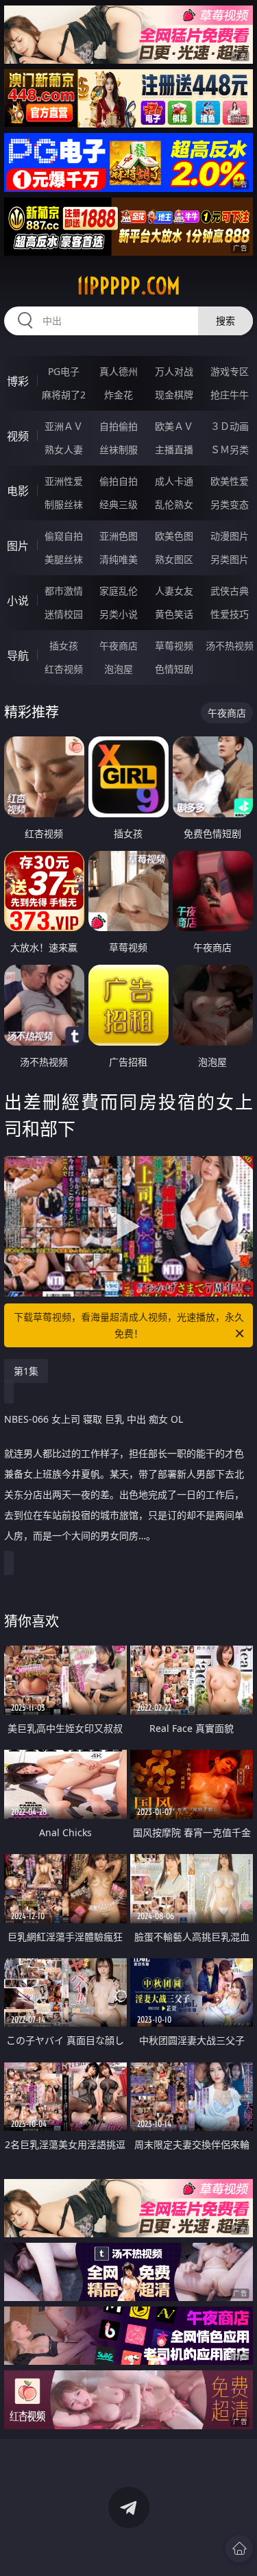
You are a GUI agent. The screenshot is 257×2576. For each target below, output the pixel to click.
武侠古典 (230, 591)
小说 (18, 601)
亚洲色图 (119, 536)
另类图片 (230, 559)
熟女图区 (174, 559)
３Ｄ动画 (230, 426)
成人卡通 (174, 481)
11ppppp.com (128, 286)
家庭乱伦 (119, 591)
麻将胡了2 (64, 395)
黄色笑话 (174, 614)
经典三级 (119, 504)
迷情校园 (64, 614)
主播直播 (174, 449)
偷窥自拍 (64, 536)
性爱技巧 (230, 614)
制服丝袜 (64, 504)
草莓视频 (174, 646)
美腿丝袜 (64, 559)
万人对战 (174, 371)
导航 (18, 655)
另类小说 (119, 614)
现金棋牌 (174, 395)
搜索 (225, 321)
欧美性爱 (230, 481)
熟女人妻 (64, 449)
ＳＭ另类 (230, 449)
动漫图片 (230, 536)
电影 (18, 491)
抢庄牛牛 (230, 395)
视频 (18, 436)
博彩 (18, 381)
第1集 (26, 1371)
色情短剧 (174, 669)
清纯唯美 (119, 559)
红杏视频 (64, 669)
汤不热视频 (230, 646)
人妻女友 (174, 591)
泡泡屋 (119, 669)
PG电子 (64, 371)
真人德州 (119, 371)
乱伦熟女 (174, 504)
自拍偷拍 (119, 426)
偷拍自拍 (119, 481)
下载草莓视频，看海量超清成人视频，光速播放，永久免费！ (129, 1325)
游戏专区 (230, 371)
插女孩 (64, 646)
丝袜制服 (119, 449)
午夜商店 (119, 646)
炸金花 (119, 395)
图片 (18, 546)
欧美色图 (174, 536)
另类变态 (230, 504)
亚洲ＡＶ (64, 426)
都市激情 (64, 591)
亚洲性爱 (64, 481)
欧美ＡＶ (174, 426)
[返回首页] (239, 2549)
